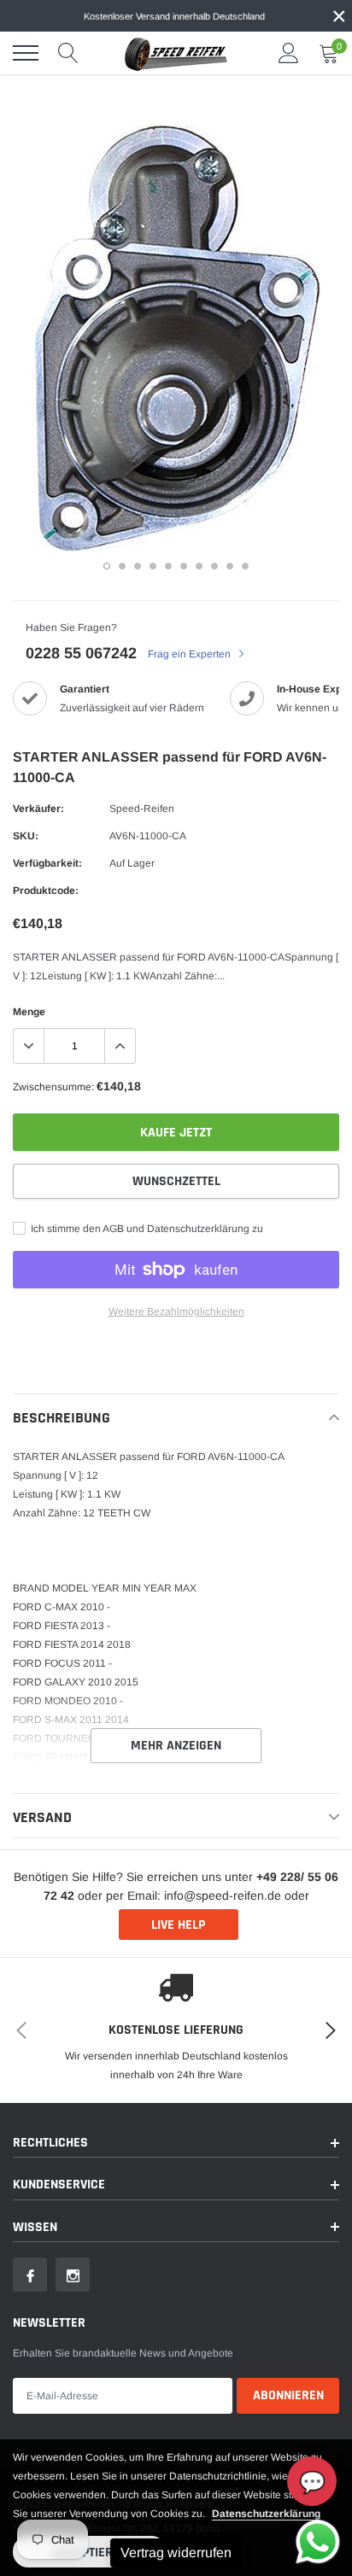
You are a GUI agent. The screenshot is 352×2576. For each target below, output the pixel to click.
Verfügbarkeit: (47, 863)
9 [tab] (230, 566)
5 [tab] (168, 566)
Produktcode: (46, 891)
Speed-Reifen (142, 809)
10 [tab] (245, 566)
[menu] (26, 53)
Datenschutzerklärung (266, 2514)
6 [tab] (184, 566)
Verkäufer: (38, 809)
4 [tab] (153, 566)
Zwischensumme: (53, 1087)
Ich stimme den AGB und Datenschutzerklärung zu (146, 1229)
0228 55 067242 (81, 653)
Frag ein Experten (191, 654)
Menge (29, 1012)
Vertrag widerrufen (176, 2553)
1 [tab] (107, 566)
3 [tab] (138, 566)
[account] (289, 53)
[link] (30, 2275)
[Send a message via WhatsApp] (318, 2542)
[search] (68, 53)
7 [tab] (199, 566)
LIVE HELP (178, 1925)
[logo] (176, 53)
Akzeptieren (90, 2553)
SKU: (26, 836)
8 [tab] (214, 566)
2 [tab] (122, 566)
